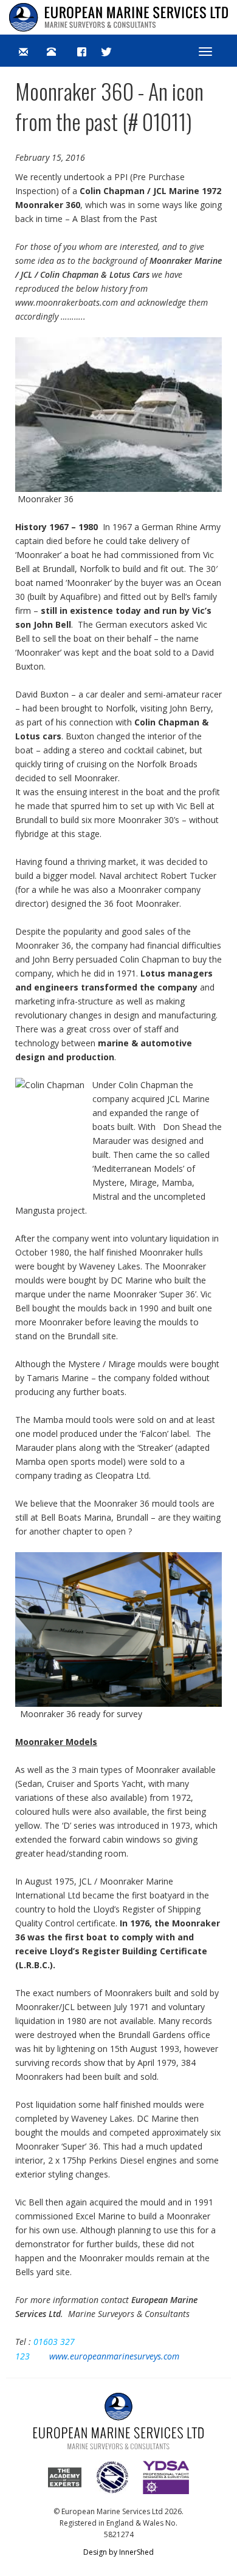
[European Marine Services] (118, 17)
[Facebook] (82, 51)
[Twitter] (106, 51)
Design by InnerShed (118, 2552)
